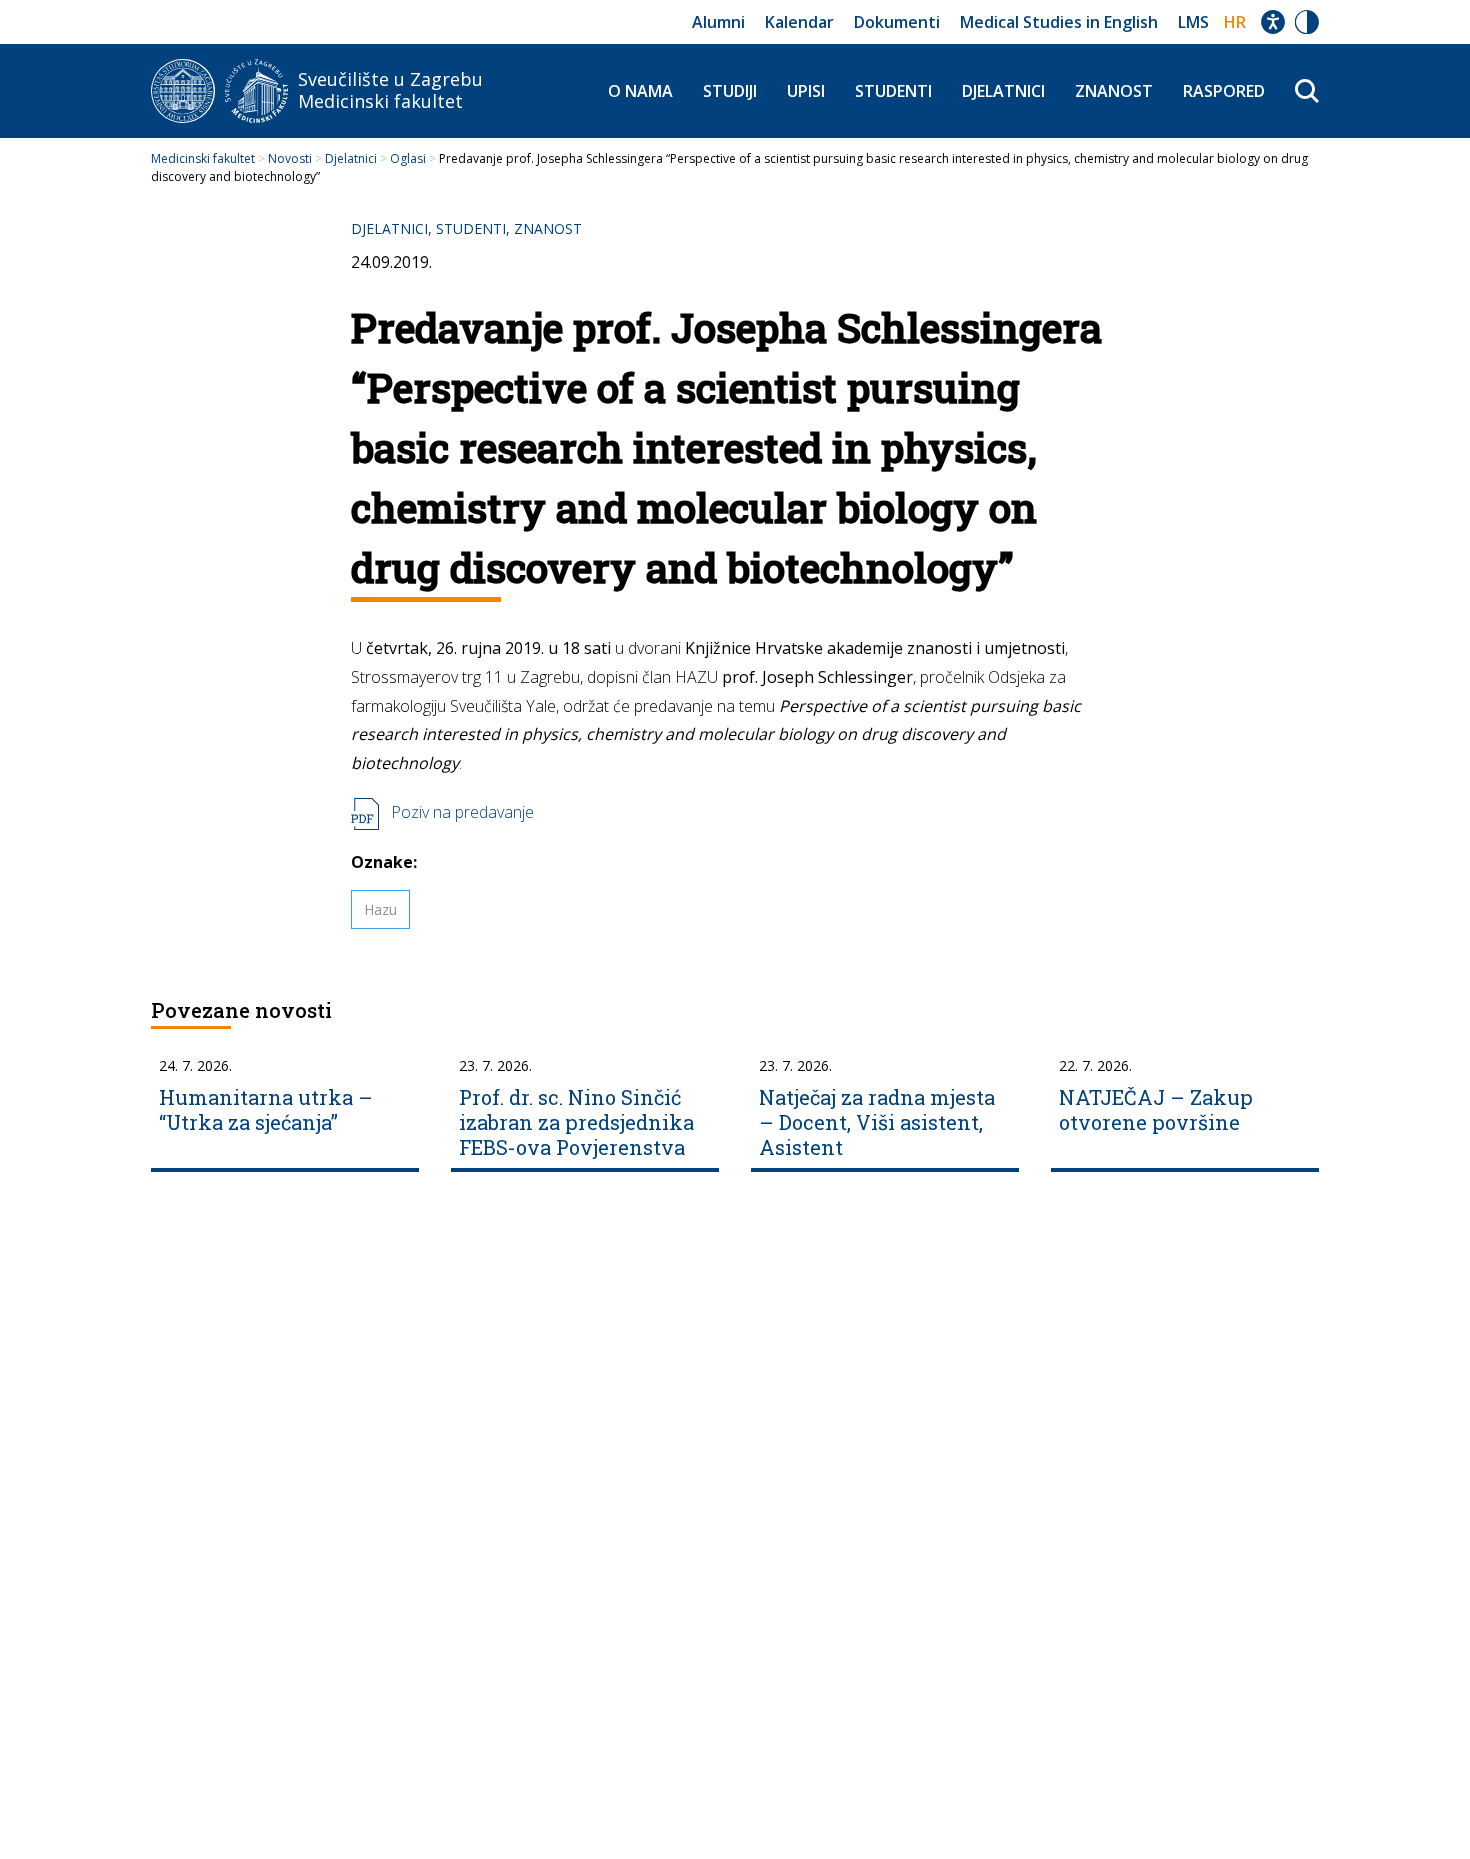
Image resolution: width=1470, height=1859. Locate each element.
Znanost (1114, 91)
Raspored (1224, 91)
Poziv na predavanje (462, 812)
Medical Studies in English (1059, 22)
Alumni (718, 22)
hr (1235, 22)
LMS (1193, 22)
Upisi (806, 91)
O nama (640, 91)
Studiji (730, 91)
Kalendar (799, 22)
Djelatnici (1003, 91)
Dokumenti (897, 22)
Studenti (893, 91)
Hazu (380, 909)
